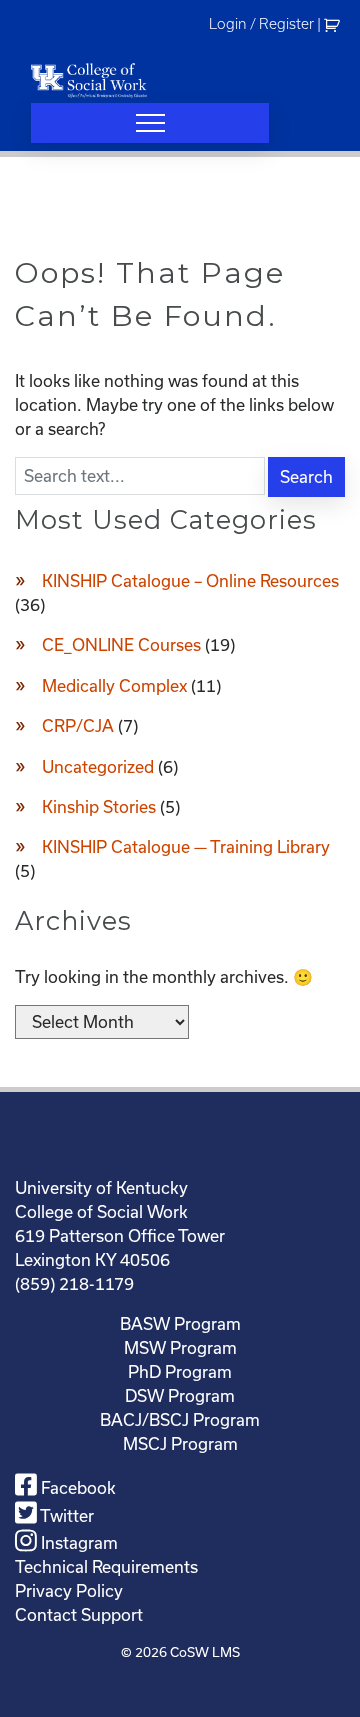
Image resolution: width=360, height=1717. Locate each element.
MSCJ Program (180, 1444)
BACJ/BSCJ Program (180, 1420)
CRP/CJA (78, 726)
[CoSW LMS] (89, 80)
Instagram (77, 1543)
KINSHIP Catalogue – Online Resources (190, 581)
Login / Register (261, 24)
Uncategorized (98, 767)
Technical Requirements (106, 1567)
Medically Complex (114, 686)
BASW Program (180, 1324)
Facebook (76, 1488)
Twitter (65, 1516)
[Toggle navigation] (150, 123)
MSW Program (180, 1348)
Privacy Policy (69, 1591)
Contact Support (79, 1615)
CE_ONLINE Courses (121, 645)
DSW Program (180, 1396)
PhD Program (180, 1372)
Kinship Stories (99, 807)
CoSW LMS (205, 1652)
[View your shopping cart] (334, 24)
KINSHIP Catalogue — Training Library (186, 847)
